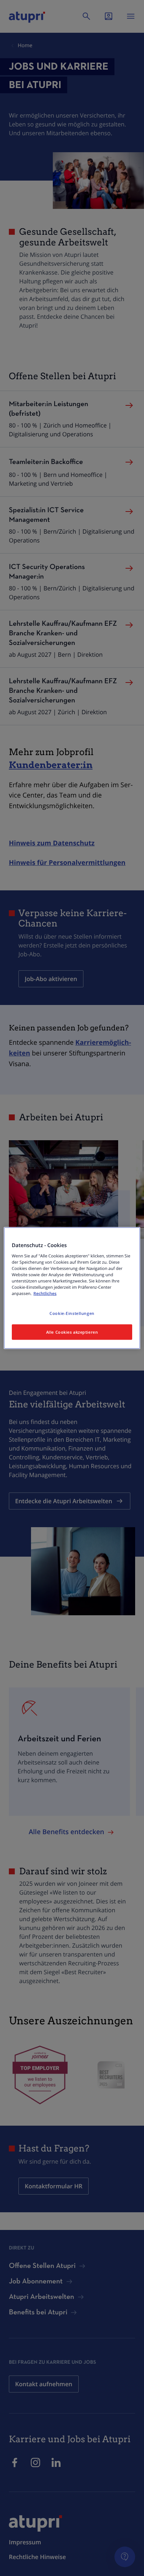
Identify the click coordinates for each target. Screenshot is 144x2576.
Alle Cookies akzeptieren (72, 1332)
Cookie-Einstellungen (72, 1313)
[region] (72, 1288)
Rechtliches (45, 1294)
